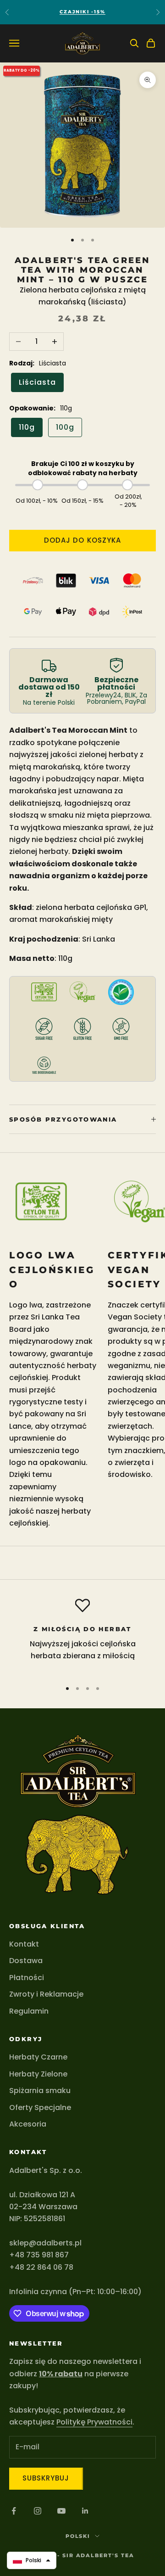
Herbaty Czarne (38, 2057)
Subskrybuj (46, 2478)
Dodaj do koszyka (82, 540)
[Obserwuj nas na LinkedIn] (85, 2511)
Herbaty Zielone (38, 2074)
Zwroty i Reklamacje (46, 1994)
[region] (82, 1635)
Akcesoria (28, 2124)
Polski (78, 2536)
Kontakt (24, 1944)
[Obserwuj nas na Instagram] (38, 2511)
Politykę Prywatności (94, 2422)
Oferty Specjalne (40, 2107)
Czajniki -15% (82, 12)
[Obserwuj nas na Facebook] (14, 2511)
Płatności (27, 1978)
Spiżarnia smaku (40, 2091)
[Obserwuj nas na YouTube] (61, 2511)
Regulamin (29, 2011)
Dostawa (26, 1961)
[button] (32, 2560)
